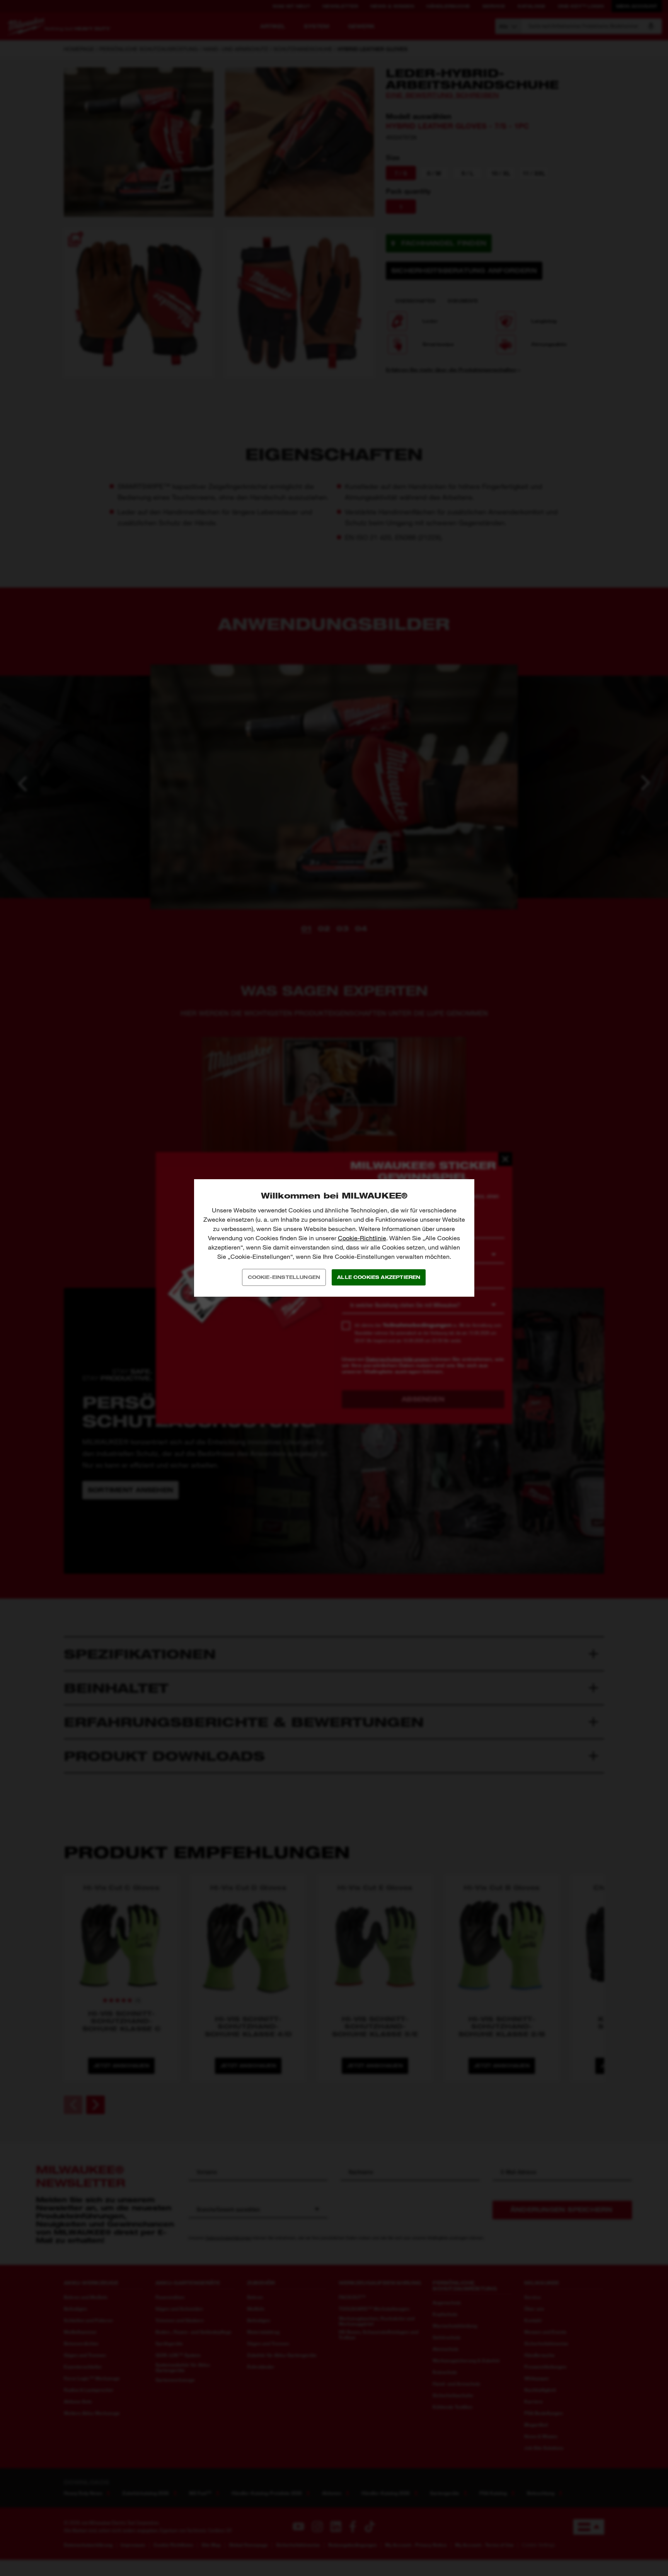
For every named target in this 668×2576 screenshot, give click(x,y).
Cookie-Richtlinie (362, 1238)
